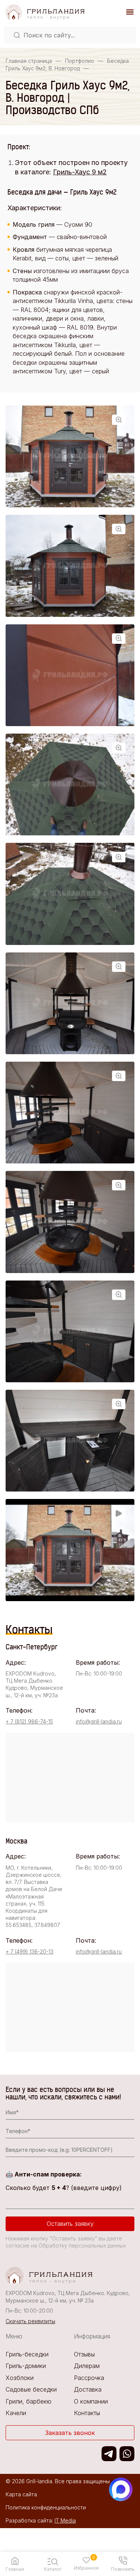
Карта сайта (21, 2494)
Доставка (88, 2389)
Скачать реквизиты (30, 2321)
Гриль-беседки (27, 2354)
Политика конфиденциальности (46, 2507)
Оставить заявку (70, 2224)
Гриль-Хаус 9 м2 (80, 172)
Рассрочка (89, 2378)
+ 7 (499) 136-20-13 (29, 1951)
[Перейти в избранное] (86, 2560)
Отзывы (84, 2354)
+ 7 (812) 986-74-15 (29, 1721)
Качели (16, 2413)
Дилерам (87, 2366)
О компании (91, 2401)
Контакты (87, 2413)
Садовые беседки (31, 2389)
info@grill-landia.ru (99, 1721)
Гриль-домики (26, 2366)
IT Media (65, 2520)
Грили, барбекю (29, 2401)
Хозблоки (20, 2378)
